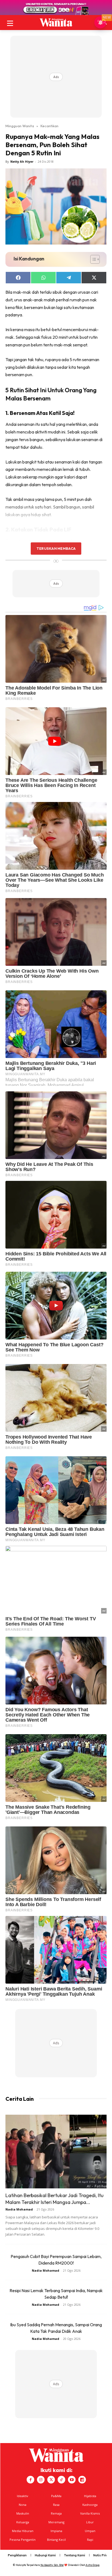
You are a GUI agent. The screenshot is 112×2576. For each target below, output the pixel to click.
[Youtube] (72, 2480)
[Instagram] (41, 2480)
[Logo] (56, 22)
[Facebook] (30, 2480)
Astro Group (93, 2565)
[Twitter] (51, 2480)
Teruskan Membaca (56, 548)
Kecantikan (49, 126)
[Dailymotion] (82, 2480)
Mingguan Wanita (20, 126)
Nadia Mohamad (19, 2209)
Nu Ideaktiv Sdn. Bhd (52, 2565)
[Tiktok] (61, 2480)
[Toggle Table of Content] (92, 259)
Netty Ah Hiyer (22, 161)
